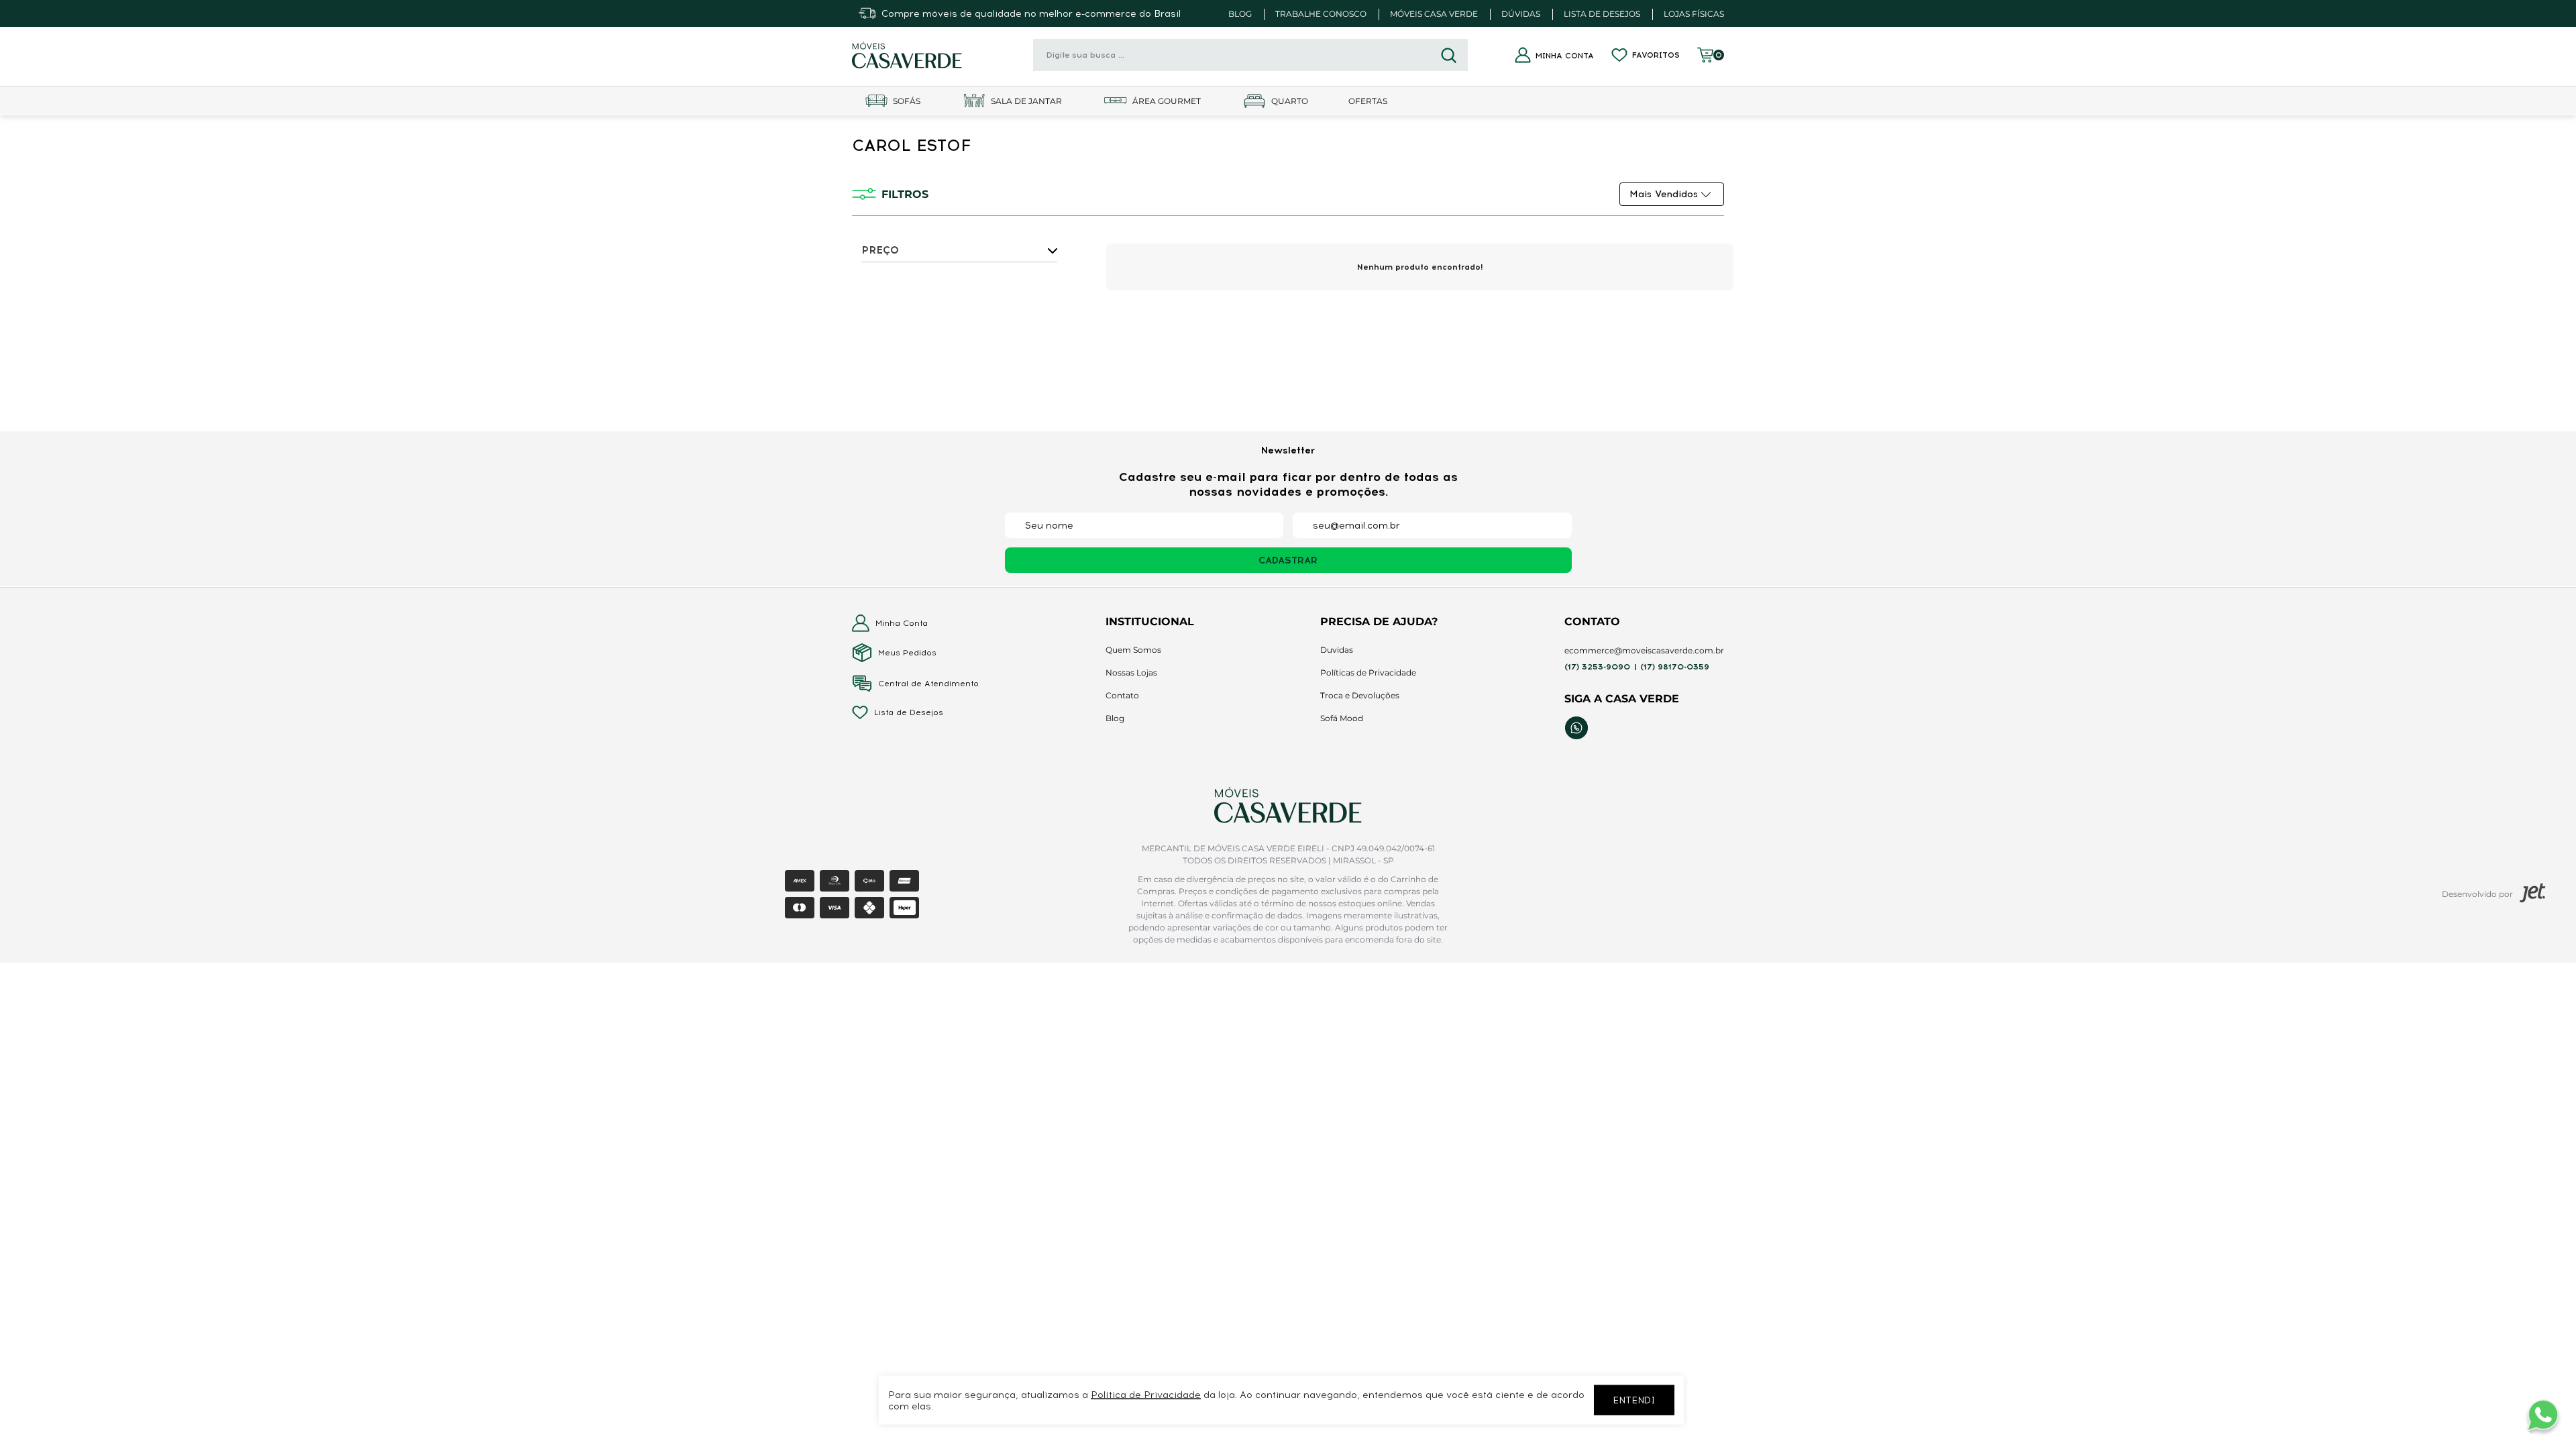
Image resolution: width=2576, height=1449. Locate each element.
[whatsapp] (1576, 728)
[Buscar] (1449, 55)
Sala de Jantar (1026, 101)
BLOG (1240, 14)
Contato (1122, 695)
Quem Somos (1133, 650)
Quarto (1290, 101)
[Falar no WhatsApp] (2542, 1415)
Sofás (907, 101)
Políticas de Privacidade (1368, 673)
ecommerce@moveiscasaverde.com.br (1644, 650)
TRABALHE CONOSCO (1321, 14)
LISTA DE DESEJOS (1602, 14)
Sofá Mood (1342, 718)
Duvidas (1337, 650)
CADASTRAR (1288, 560)
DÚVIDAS (1521, 14)
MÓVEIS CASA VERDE (1434, 14)
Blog (1115, 718)
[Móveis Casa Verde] (907, 55)
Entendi (1634, 1400)
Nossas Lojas (1131, 673)
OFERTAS (1368, 101)
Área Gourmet (1167, 101)
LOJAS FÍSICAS (1694, 14)
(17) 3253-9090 (1597, 667)
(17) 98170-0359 (1675, 667)
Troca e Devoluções (1360, 695)
